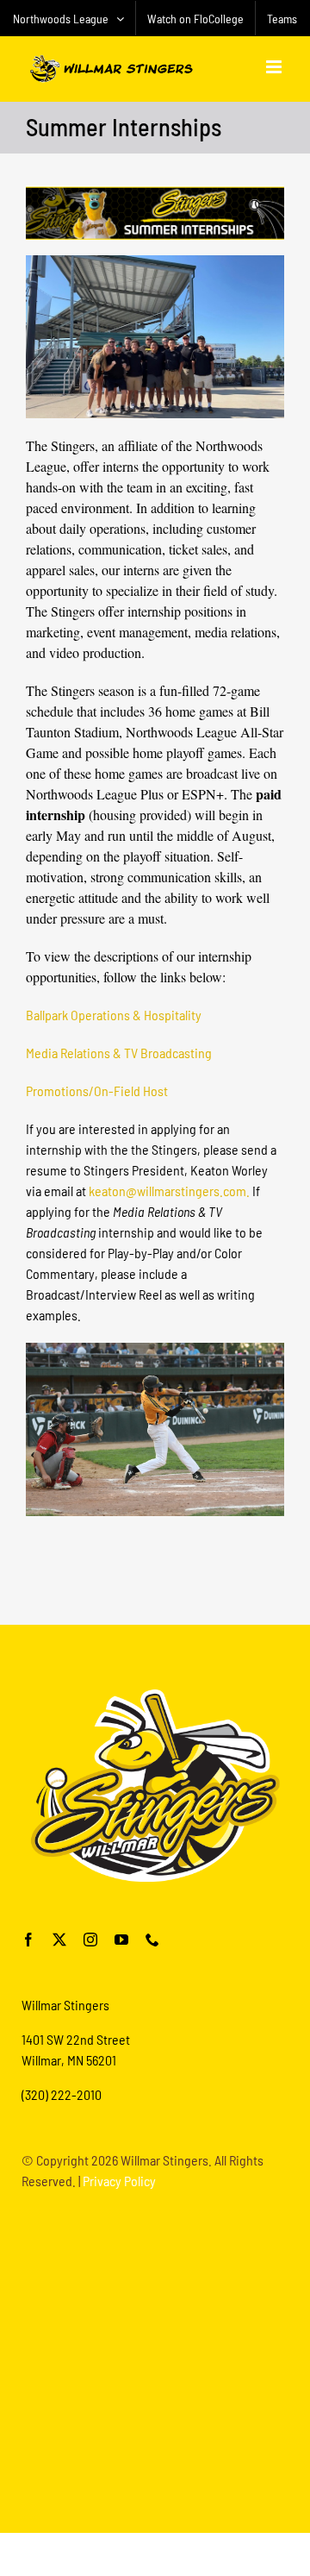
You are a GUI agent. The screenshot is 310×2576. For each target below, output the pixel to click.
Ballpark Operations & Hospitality (114, 1015)
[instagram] (90, 1940)
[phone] (152, 1940)
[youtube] (121, 1940)
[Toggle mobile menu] (275, 67)
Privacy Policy (119, 2181)
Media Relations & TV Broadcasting (119, 1053)
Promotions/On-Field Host (97, 1091)
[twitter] (59, 1940)
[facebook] (28, 1940)
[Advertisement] (155, 2360)
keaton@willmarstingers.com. (169, 1191)
